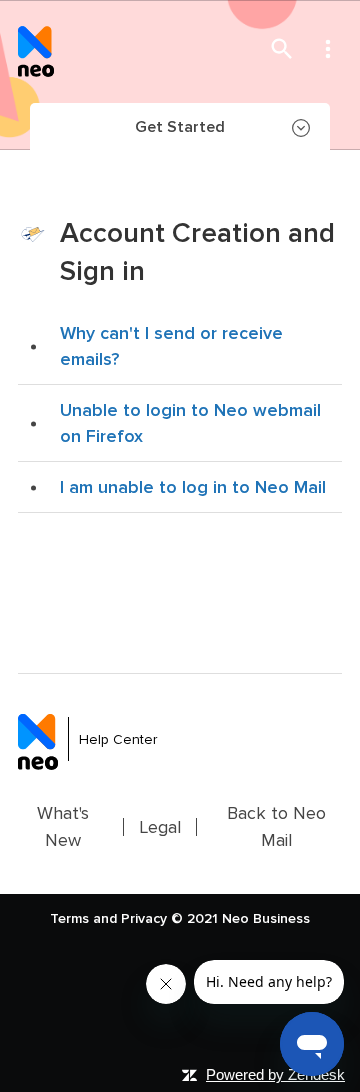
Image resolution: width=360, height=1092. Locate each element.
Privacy (144, 918)
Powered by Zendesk (275, 1074)
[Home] (36, 48)
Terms (69, 918)
